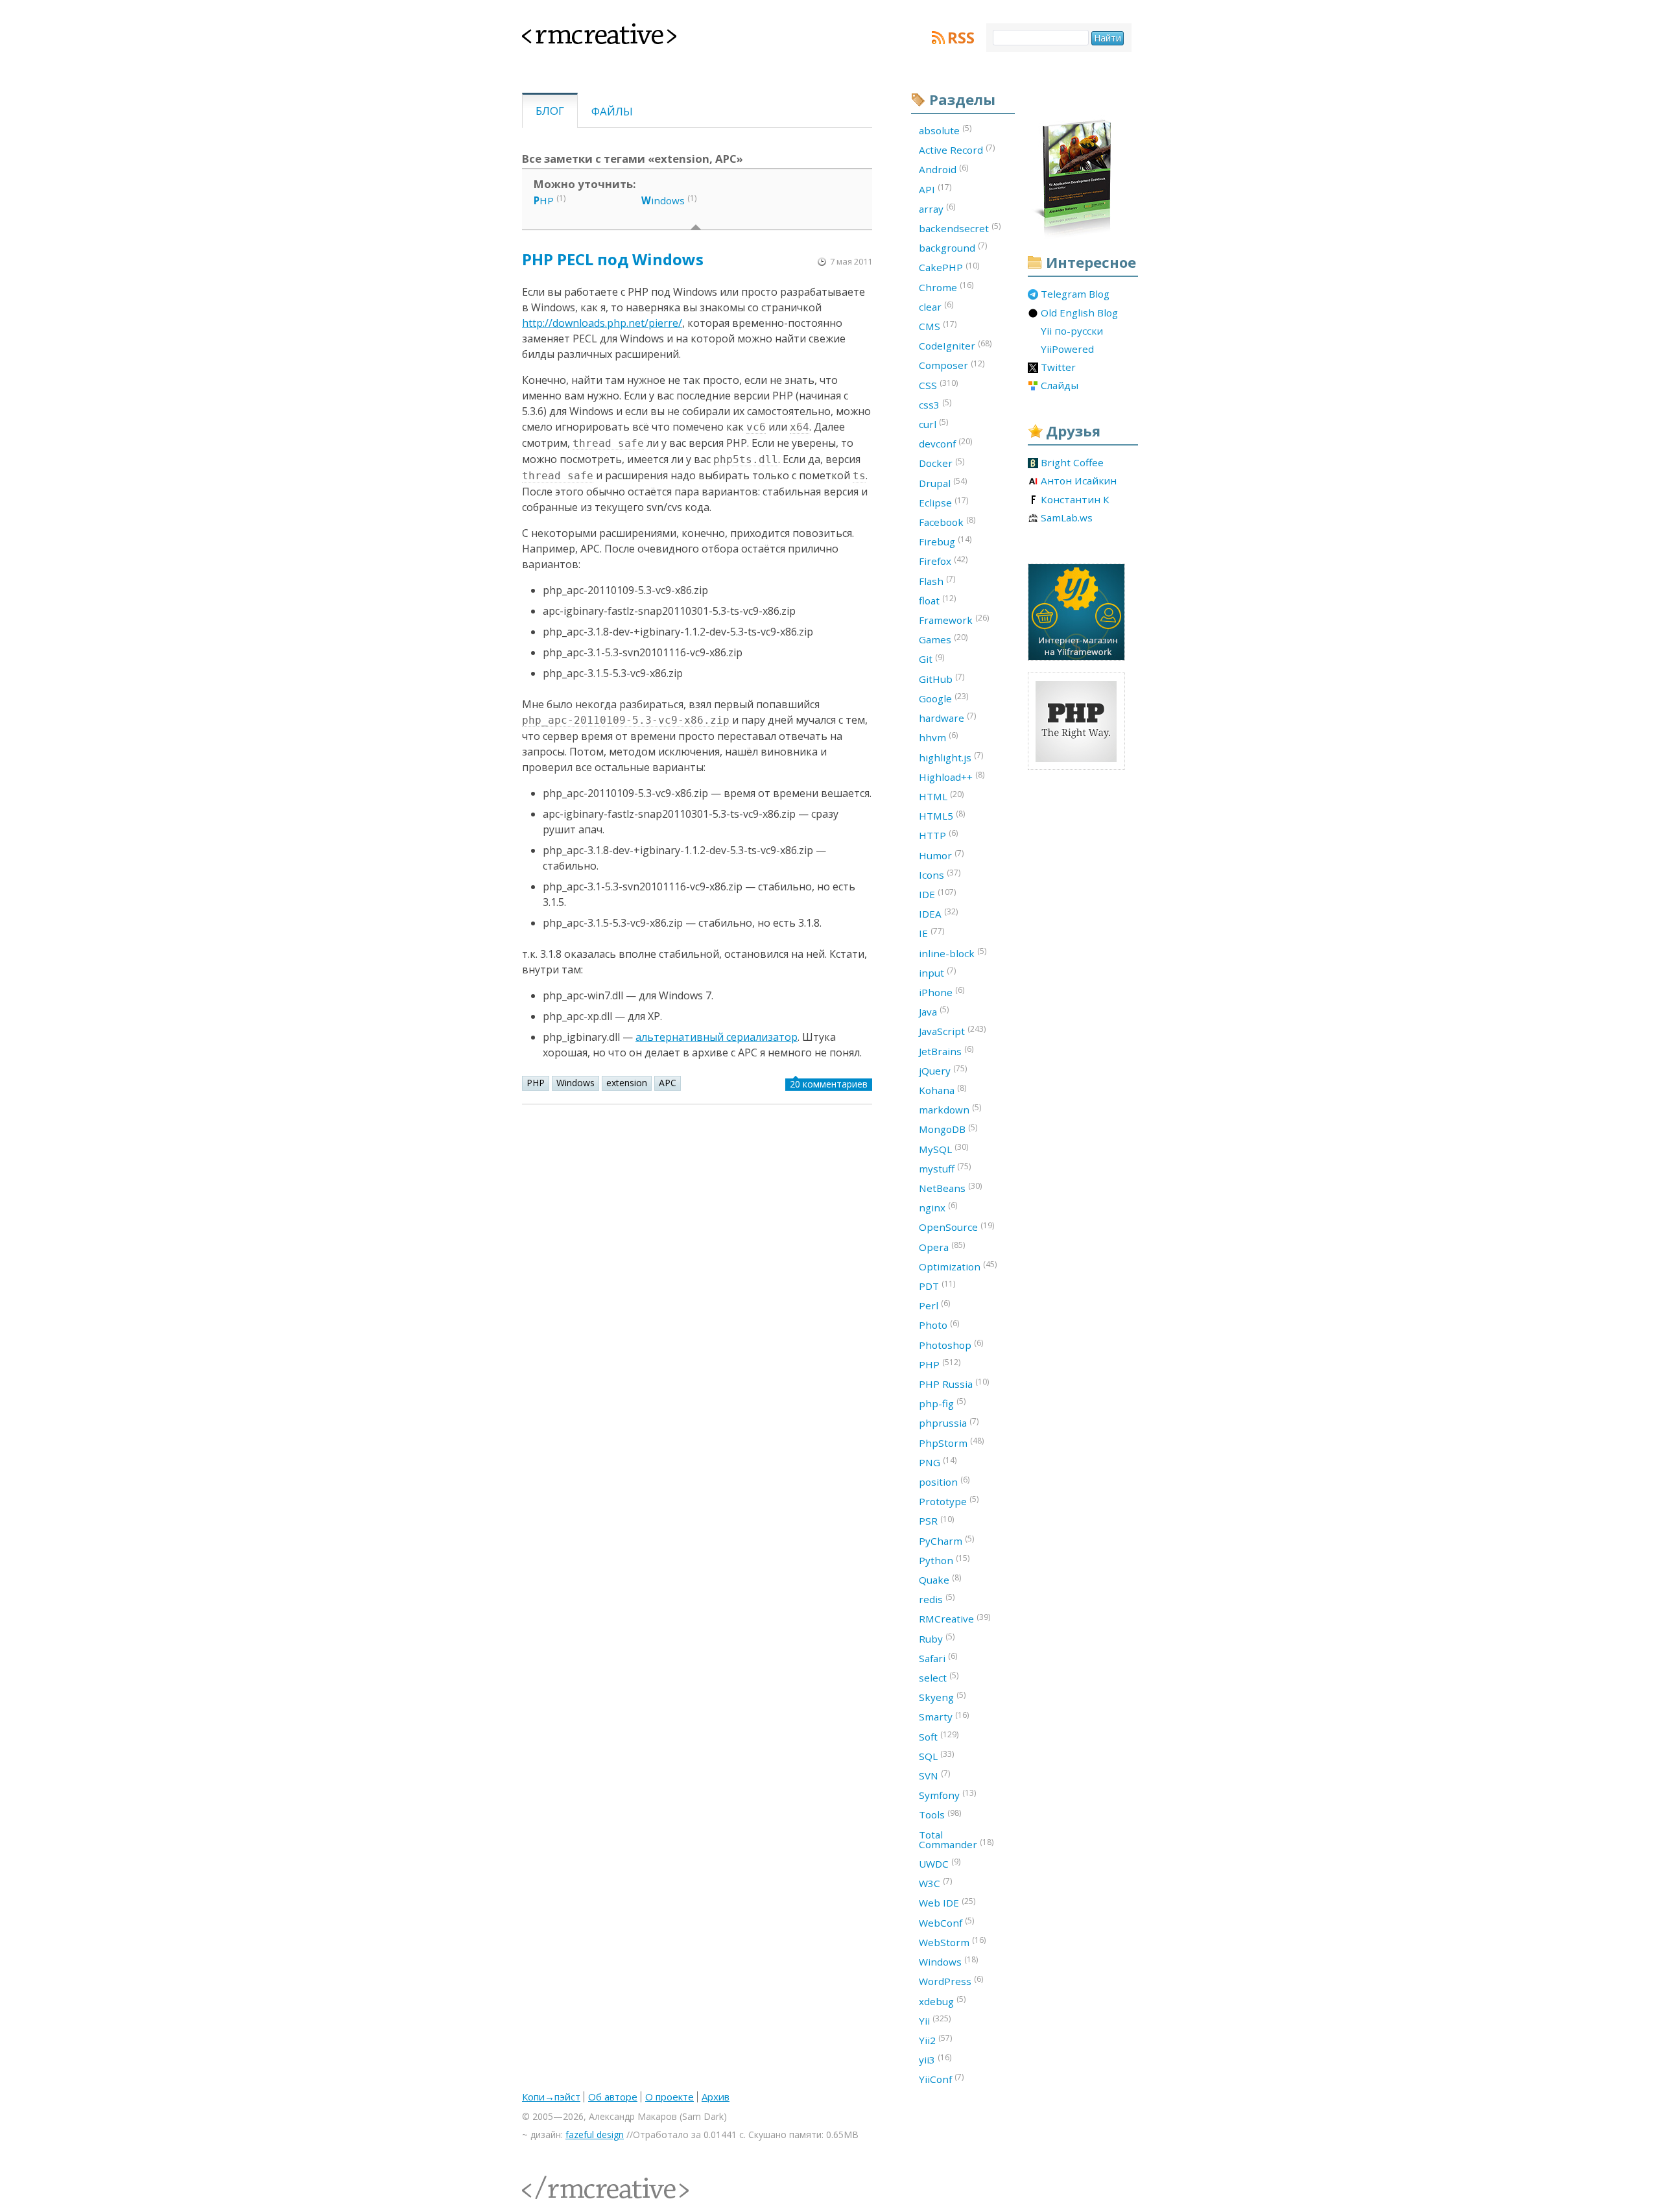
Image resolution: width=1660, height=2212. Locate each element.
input (937, 972)
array (937, 208)
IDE (937, 894)
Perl (934, 1305)
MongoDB (948, 1129)
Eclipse (943, 502)
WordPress (951, 1980)
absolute (945, 130)
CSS (938, 385)
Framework (954, 619)
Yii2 (935, 2040)
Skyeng (942, 1696)
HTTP (938, 835)
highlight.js (951, 757)
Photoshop (951, 1344)
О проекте (670, 2097)
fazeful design (595, 2135)
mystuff (945, 1168)
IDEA (938, 913)
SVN (934, 1775)
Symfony (947, 1794)
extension (627, 1083)
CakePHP (949, 267)
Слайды (1060, 386)
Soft (939, 1736)
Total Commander (956, 1839)
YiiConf (941, 2078)
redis (937, 1599)
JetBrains (946, 1051)
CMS (938, 326)
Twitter (1058, 368)
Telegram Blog (1075, 294)
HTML (941, 796)
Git (931, 659)
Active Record (957, 149)
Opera (942, 1246)
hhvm (938, 737)
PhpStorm (951, 1442)
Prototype (949, 1501)
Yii (935, 2020)
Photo (939, 1325)
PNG (938, 1462)
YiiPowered (1067, 350)
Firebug (945, 541)
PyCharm (946, 1540)
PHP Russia (954, 1383)
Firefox (943, 561)
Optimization (958, 1266)
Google (943, 698)
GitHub (942, 678)
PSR (936, 1521)
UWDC (940, 1863)
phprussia (949, 1423)
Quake (940, 1579)
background (953, 247)
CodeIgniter (955, 345)
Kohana (943, 1089)
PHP (536, 1083)
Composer (952, 365)
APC (668, 1083)
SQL (936, 1755)
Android (943, 169)
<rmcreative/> (551, 2180)
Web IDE (947, 1903)
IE (931, 933)
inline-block (953, 953)
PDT (937, 1285)
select (939, 1677)
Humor (941, 855)
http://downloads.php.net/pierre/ (602, 323)
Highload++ (952, 776)
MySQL (943, 1148)
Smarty (944, 1717)
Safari (938, 1658)
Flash (937, 580)
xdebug (942, 2001)
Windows (575, 1083)
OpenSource (956, 1227)
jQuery (943, 1070)
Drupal (943, 482)
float (937, 600)
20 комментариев (829, 1084)
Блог (550, 111)
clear (936, 306)
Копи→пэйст (551, 2097)
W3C (935, 1883)
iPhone (942, 992)
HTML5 (942, 815)
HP (544, 200)
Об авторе (613, 2097)
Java (934, 1011)
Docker (942, 463)
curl (933, 423)
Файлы (612, 111)
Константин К (1075, 500)
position (944, 1481)
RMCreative (954, 1619)
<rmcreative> (578, 31)
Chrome (946, 287)
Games (943, 639)
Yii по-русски (1072, 331)
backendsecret (960, 228)
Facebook (947, 521)
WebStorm (952, 1942)
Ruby (937, 1638)
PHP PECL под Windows (613, 259)
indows (663, 200)
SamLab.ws (1067, 518)
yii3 (935, 2059)
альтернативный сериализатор (717, 1037)
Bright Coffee (1072, 463)
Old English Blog (1079, 313)
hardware (947, 717)
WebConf (946, 1922)
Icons (940, 874)
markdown (950, 1109)
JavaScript (952, 1030)
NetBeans (950, 1187)
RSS (961, 38)
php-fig (942, 1403)
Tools (940, 1814)
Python (944, 1560)
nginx (938, 1207)
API (935, 189)
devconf (945, 443)
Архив (716, 2097)
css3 (935, 404)
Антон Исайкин (1079, 481)
